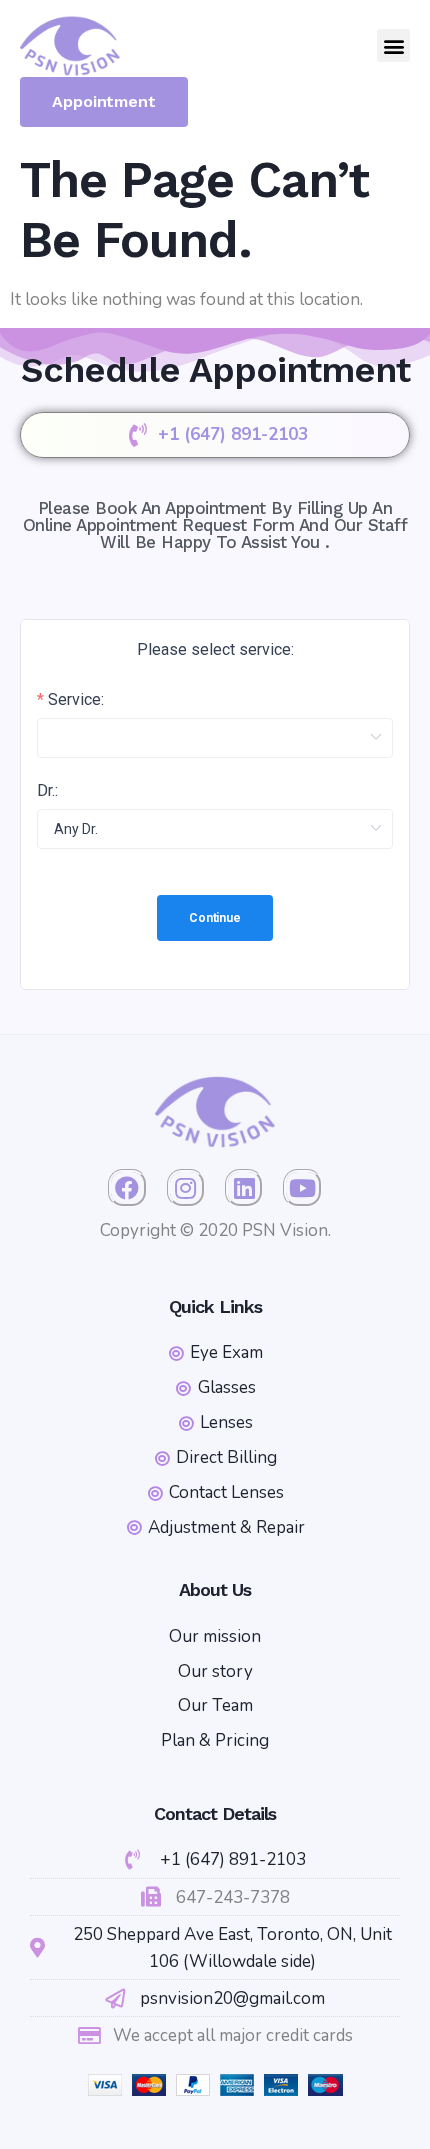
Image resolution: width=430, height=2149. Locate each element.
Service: (76, 700)
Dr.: (47, 791)
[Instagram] (186, 1188)
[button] (393, 45)
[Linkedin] (244, 1188)
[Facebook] (127, 1188)
